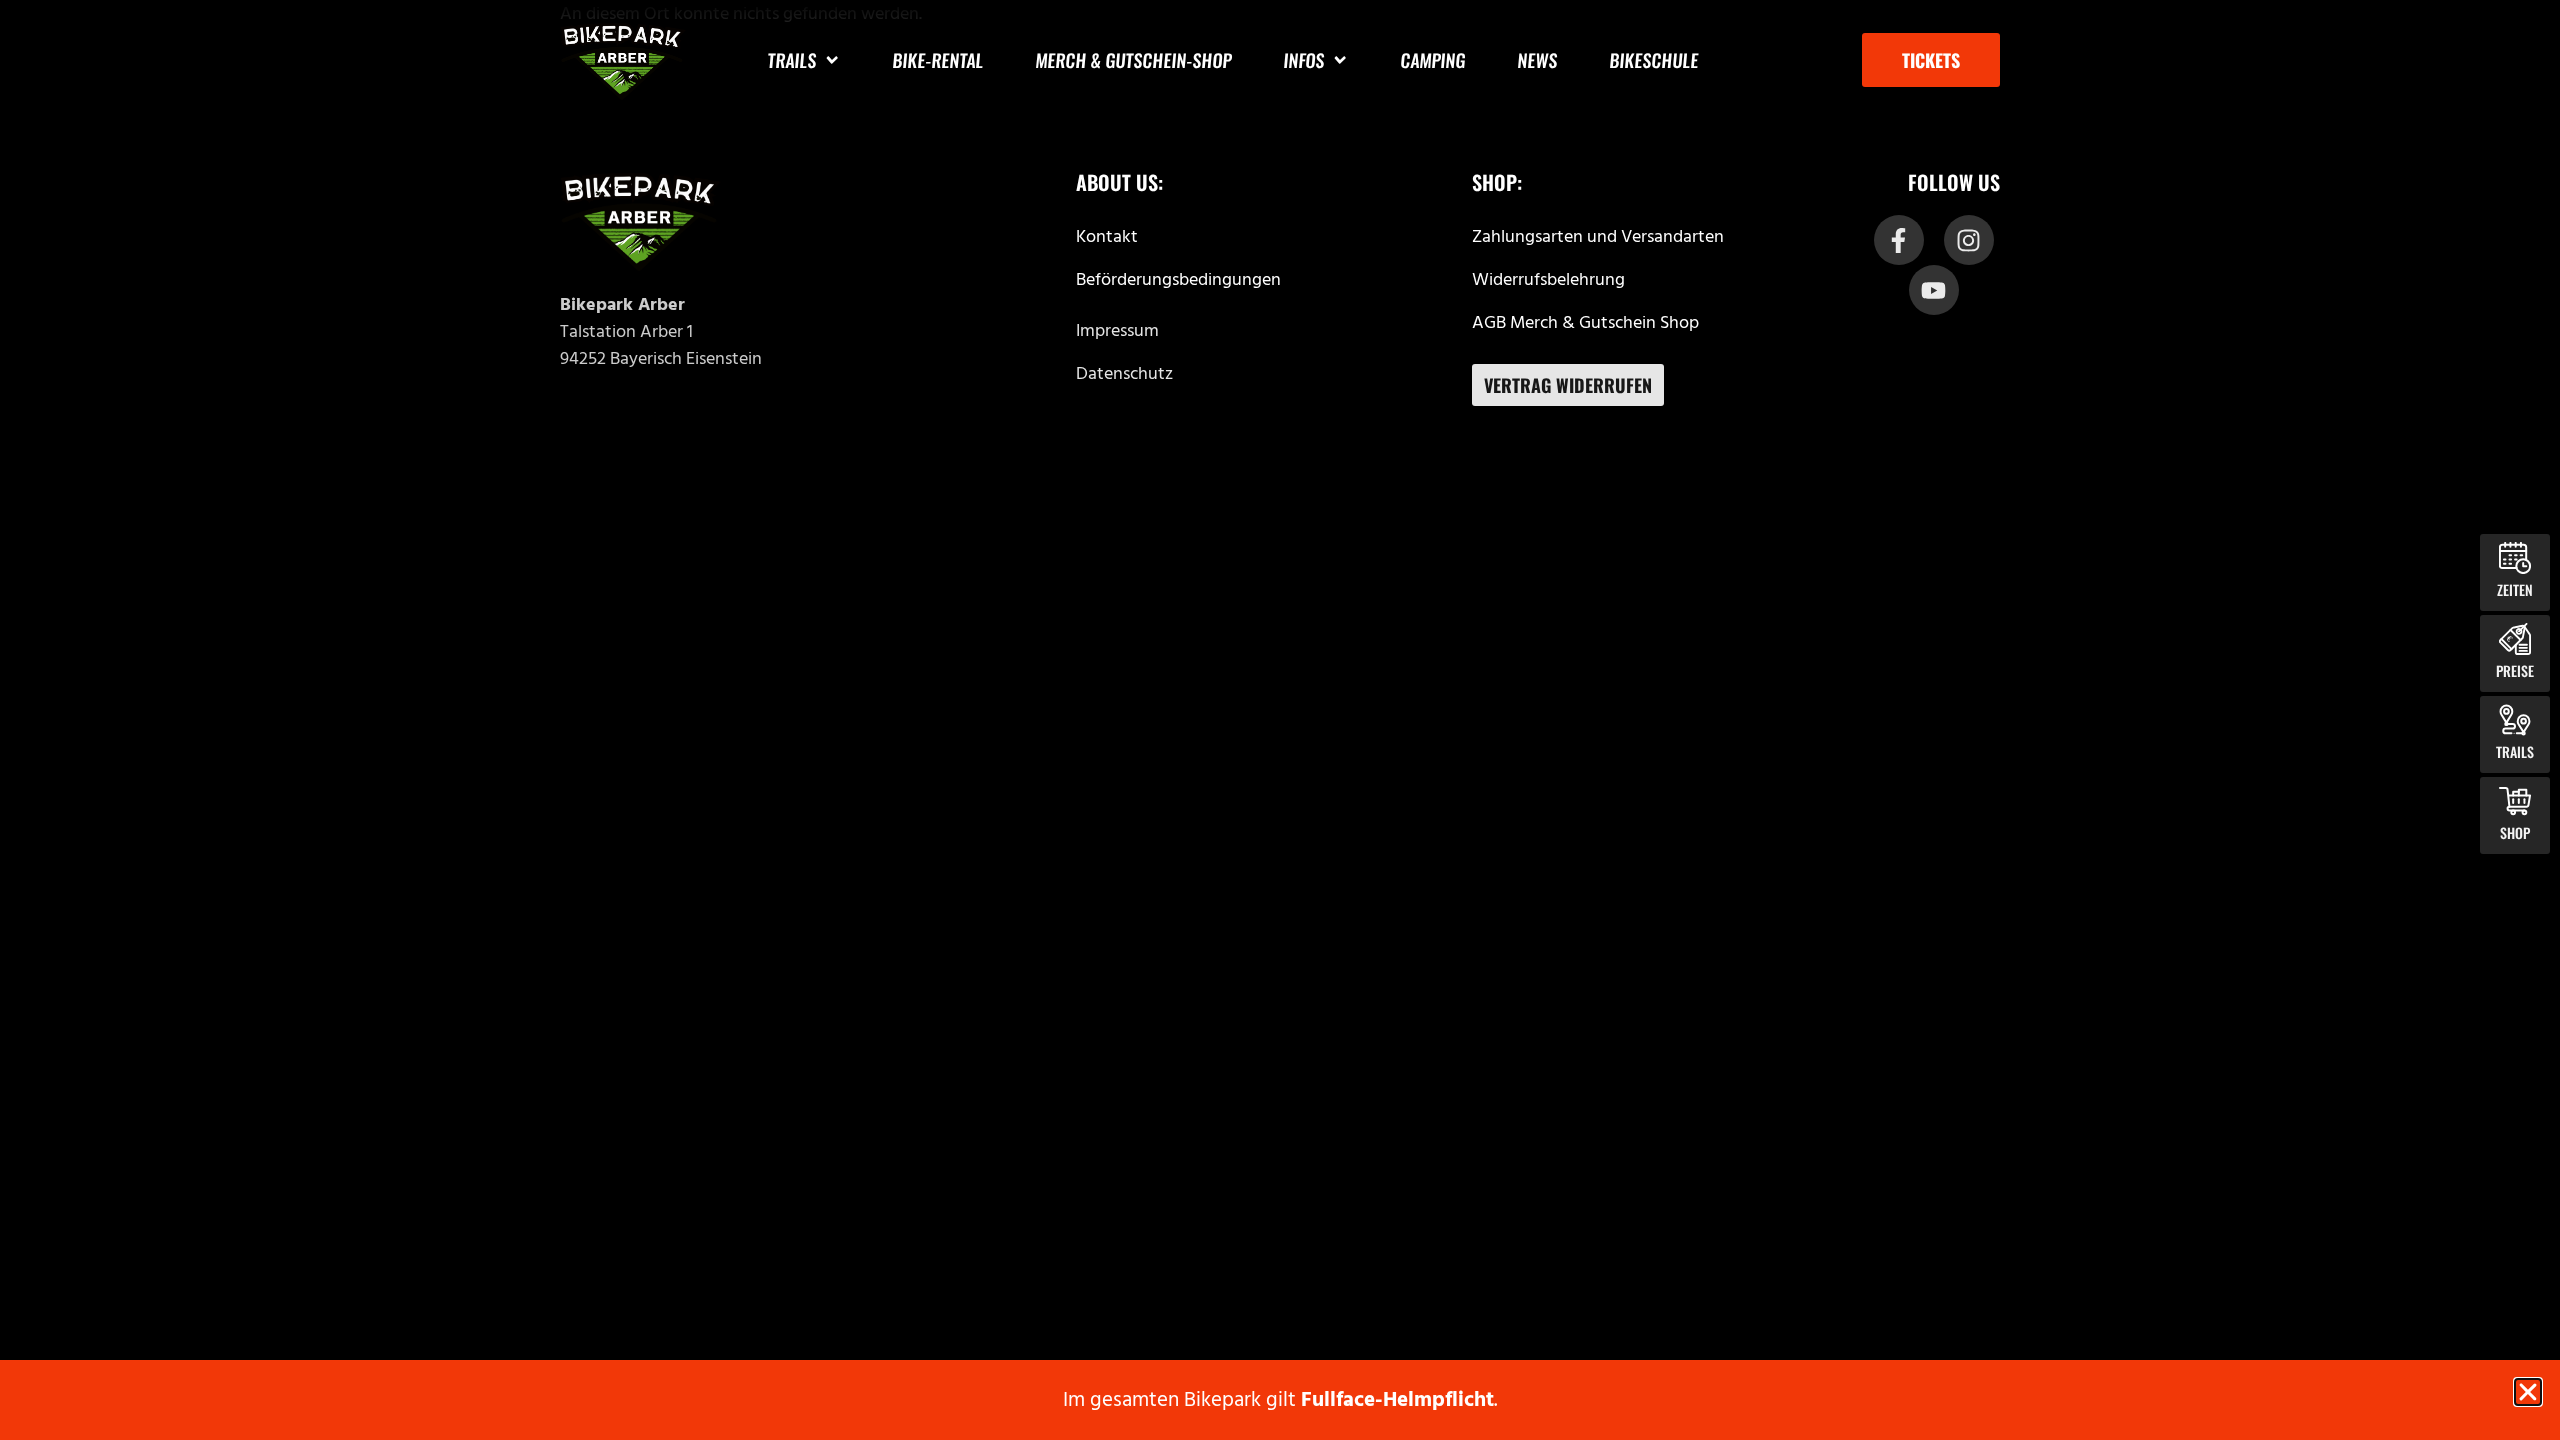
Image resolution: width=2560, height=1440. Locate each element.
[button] (2528, 1392)
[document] (1280, 720)
